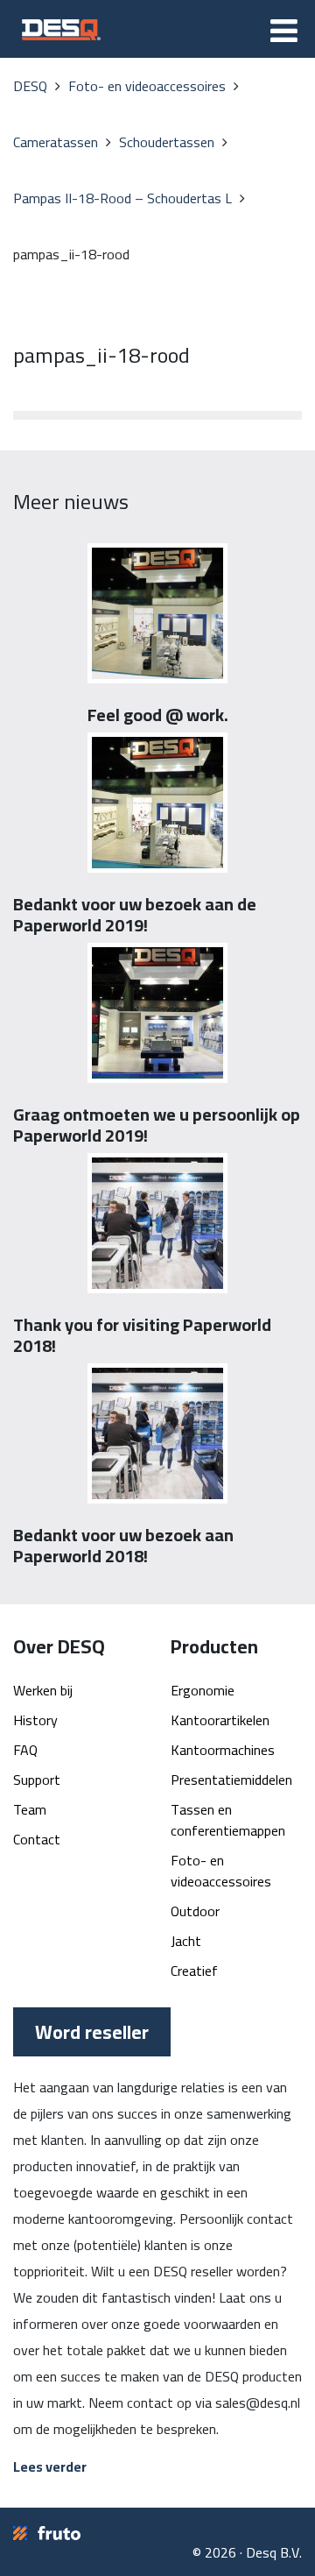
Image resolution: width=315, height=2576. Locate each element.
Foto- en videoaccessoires (221, 1871)
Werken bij (43, 1690)
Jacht (186, 1941)
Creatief (194, 1971)
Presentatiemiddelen (231, 1780)
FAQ (25, 1750)
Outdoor (195, 1911)
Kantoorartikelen (220, 1720)
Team (30, 1809)
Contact (37, 1839)
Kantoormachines (223, 1750)
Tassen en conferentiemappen (228, 1820)
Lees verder (50, 2466)
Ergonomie (203, 1690)
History (35, 1720)
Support (37, 1780)
